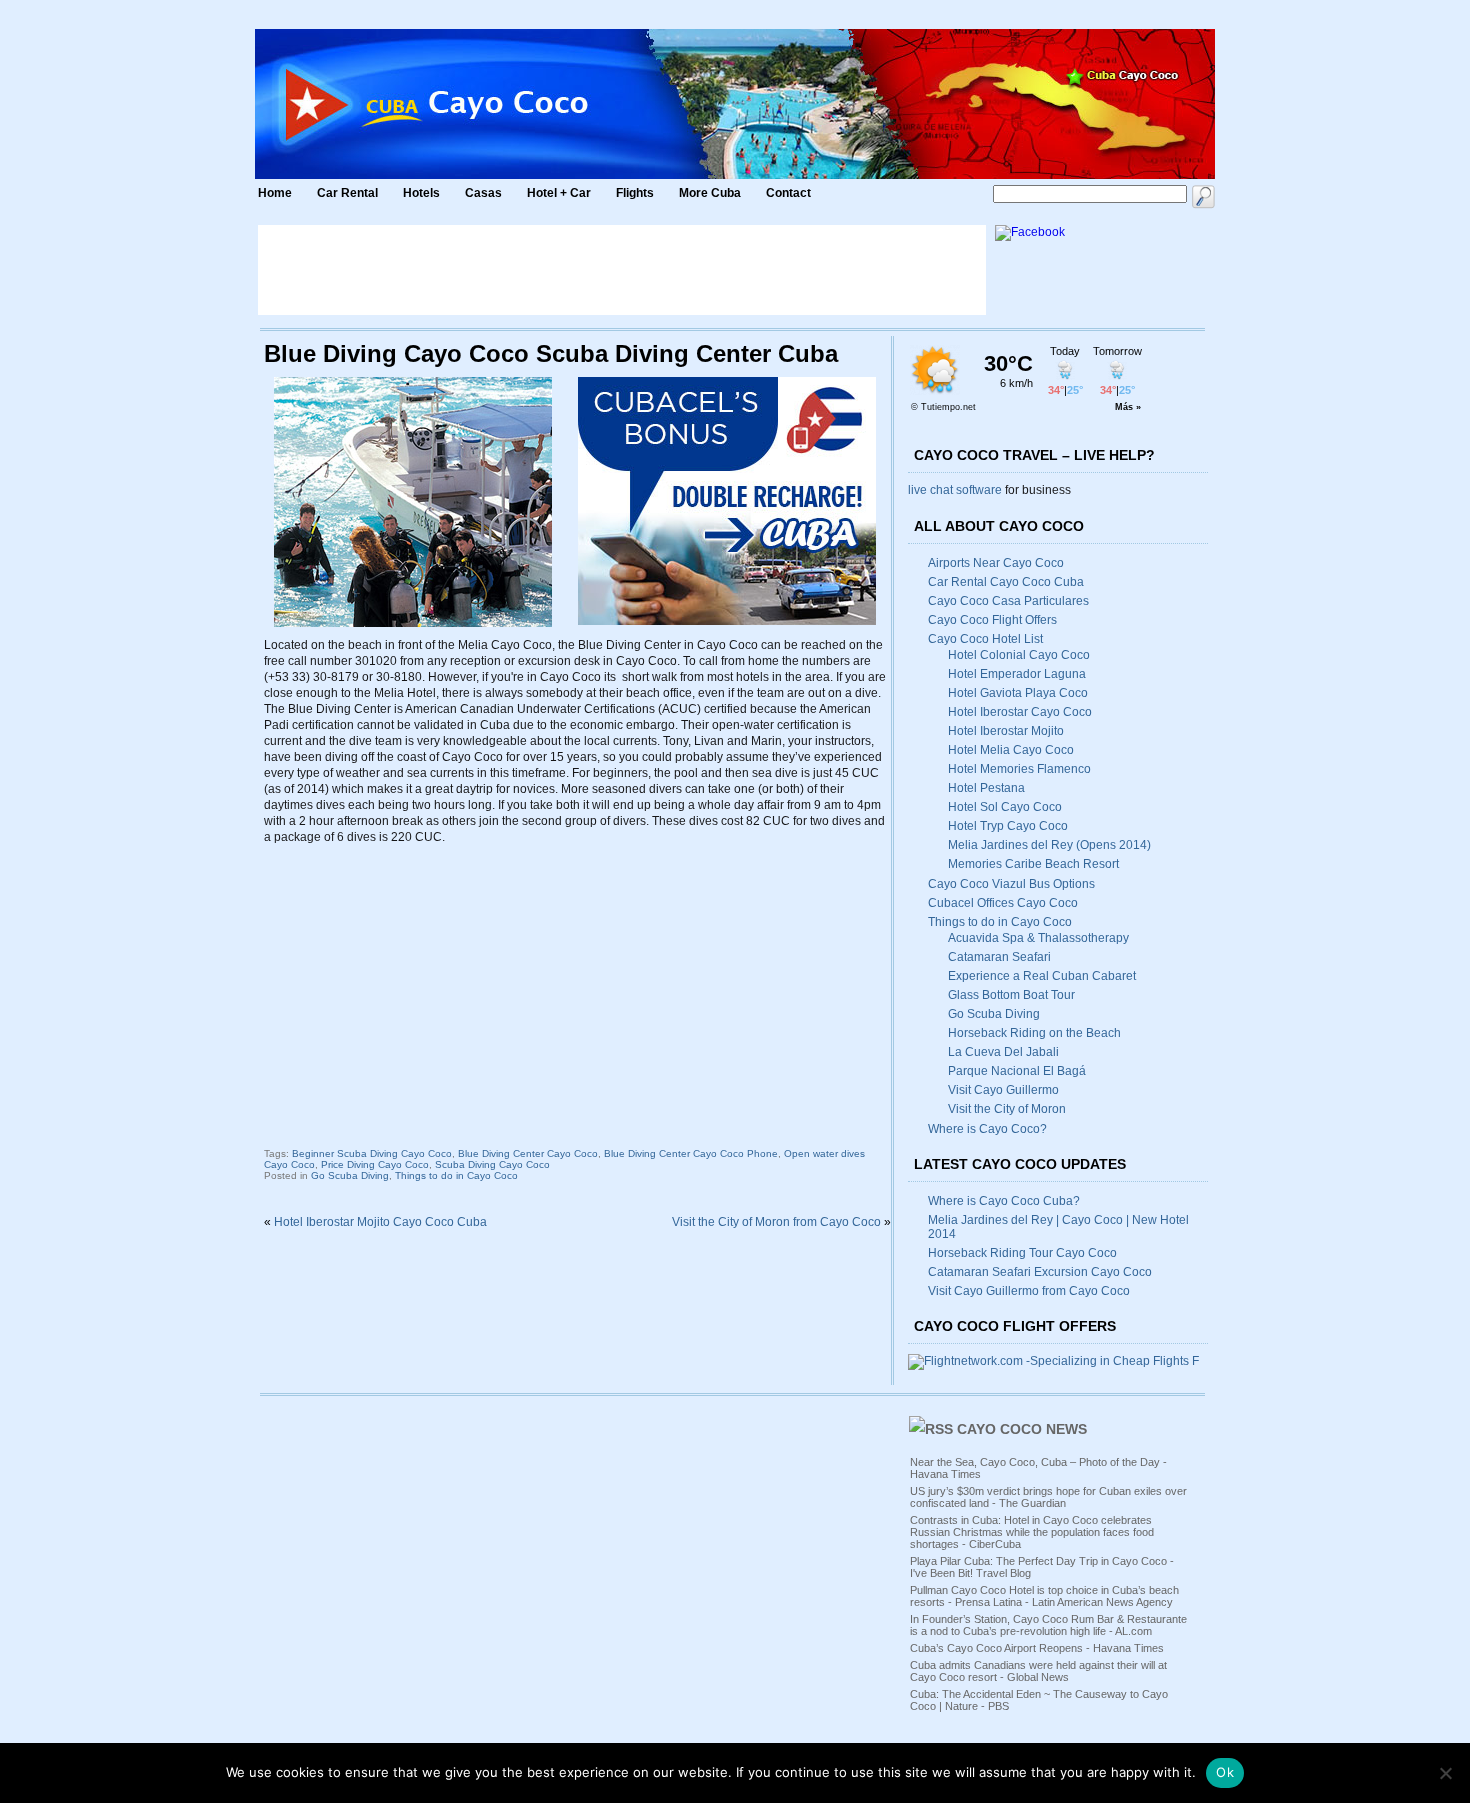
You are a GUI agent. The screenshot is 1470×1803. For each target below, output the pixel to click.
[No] (1445, 1773)
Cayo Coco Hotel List (985, 639)
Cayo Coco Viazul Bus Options (1011, 884)
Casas (483, 193)
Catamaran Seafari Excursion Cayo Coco (1040, 1272)
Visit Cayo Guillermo (1003, 1090)
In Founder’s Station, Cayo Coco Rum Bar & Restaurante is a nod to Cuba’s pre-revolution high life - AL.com (1048, 1625)
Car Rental (347, 193)
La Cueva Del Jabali (1003, 1052)
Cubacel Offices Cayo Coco (1003, 903)
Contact (788, 193)
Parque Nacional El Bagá (1017, 1071)
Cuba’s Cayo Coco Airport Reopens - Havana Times (1037, 1648)
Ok (1225, 1772)
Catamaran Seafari (999, 957)
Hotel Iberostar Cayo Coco (1020, 712)
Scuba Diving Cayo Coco (492, 1164)
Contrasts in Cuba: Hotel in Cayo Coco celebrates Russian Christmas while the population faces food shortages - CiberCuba (1032, 1532)
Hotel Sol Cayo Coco (1005, 807)
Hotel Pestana (986, 788)
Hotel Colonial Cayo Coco (1019, 655)
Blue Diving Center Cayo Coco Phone (691, 1153)
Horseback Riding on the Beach (1034, 1033)
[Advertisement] (622, 270)
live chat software (955, 490)
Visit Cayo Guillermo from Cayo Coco (1029, 1291)
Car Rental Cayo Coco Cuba (1006, 582)
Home (275, 193)
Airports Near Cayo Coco (996, 563)
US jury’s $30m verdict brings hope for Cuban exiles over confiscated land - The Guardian (1048, 1497)
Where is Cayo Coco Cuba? (1004, 1201)
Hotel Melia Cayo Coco (1011, 750)
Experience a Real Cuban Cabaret (1042, 976)
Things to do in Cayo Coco (456, 1175)
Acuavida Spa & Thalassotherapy (1038, 938)
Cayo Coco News (1022, 1429)
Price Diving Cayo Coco (375, 1164)
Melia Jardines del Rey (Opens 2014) (1049, 845)
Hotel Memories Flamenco (1019, 769)
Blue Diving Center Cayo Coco (528, 1153)
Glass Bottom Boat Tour (1011, 995)
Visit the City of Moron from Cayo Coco (776, 1222)
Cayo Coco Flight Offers (992, 620)
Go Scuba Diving (350, 1175)
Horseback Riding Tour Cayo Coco (1022, 1253)
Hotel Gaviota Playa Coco (1018, 693)
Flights (635, 193)
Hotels (421, 193)
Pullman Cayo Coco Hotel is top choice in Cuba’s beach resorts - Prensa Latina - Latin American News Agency (1044, 1596)
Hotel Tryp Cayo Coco (1008, 826)
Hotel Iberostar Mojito (1006, 731)
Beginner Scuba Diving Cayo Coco (372, 1153)
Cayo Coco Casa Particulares (1008, 601)
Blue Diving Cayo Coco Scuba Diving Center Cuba (551, 353)
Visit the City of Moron (1007, 1109)
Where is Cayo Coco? (987, 1129)
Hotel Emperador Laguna (1017, 674)
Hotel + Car (559, 193)
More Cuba (710, 193)
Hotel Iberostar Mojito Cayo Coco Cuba (380, 1222)
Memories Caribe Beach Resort (1033, 864)
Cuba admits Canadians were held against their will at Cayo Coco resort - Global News (1038, 1671)
